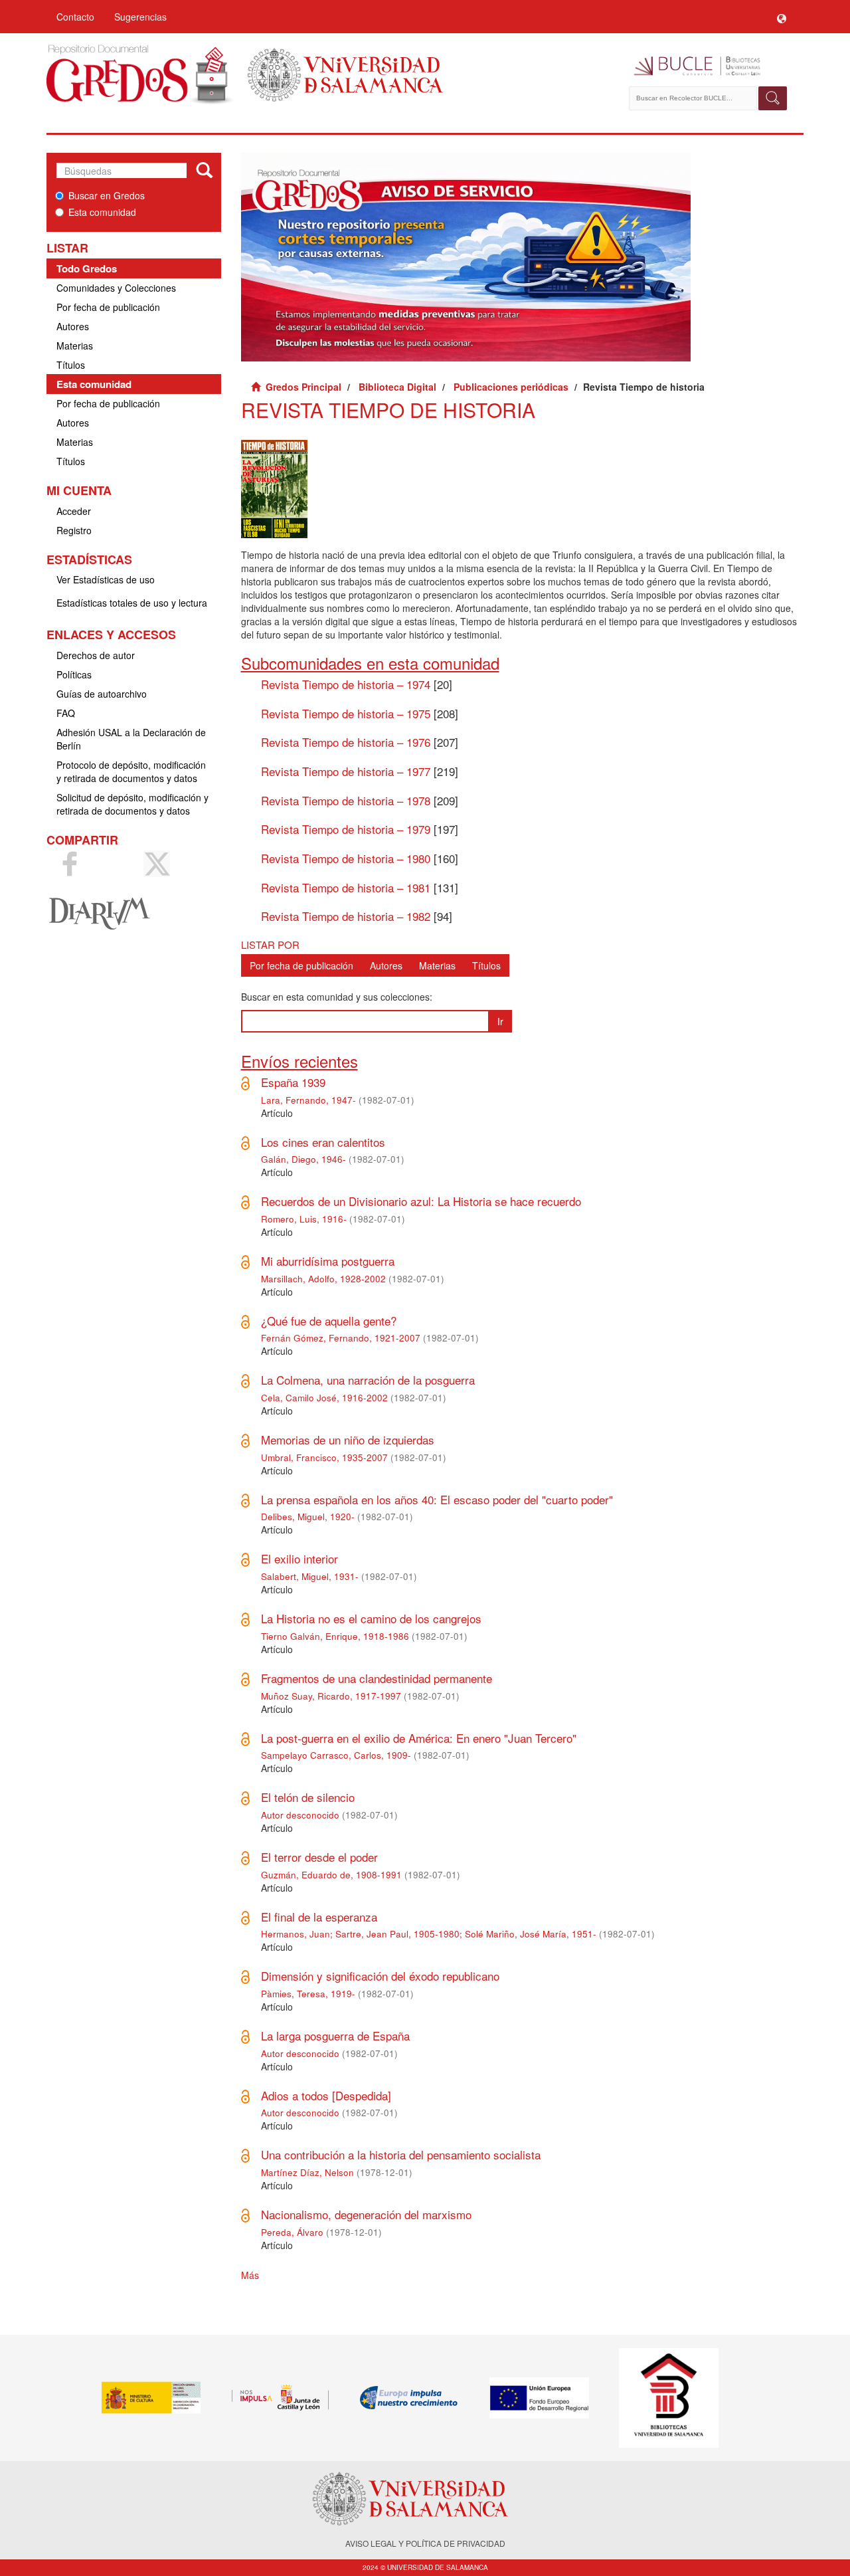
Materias (75, 346)
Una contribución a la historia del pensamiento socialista (401, 2154)
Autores (73, 326)
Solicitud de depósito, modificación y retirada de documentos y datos (132, 804)
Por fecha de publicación (108, 307)
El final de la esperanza (319, 1917)
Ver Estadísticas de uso (106, 579)
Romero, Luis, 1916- (304, 1219)
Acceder (74, 511)
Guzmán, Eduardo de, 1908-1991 (331, 1875)
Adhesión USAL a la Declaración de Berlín (131, 739)
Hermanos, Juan (296, 1934)
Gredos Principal (303, 387)
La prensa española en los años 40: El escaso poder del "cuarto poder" (437, 1499)
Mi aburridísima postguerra (328, 1261)
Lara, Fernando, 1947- (308, 1100)
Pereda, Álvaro (292, 2232)
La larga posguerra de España (335, 2035)
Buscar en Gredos (107, 195)
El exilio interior (299, 1558)
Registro (74, 530)
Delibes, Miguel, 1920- (308, 1517)
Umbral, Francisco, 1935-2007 (324, 1457)
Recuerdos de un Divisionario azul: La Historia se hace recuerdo (421, 1201)
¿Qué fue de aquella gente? (329, 1321)
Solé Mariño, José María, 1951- (531, 1934)
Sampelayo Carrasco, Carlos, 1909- (336, 1755)
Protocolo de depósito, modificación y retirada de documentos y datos (131, 771)
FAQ (66, 713)
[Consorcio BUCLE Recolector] (709, 66)
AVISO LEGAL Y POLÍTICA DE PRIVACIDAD (425, 2543)
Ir (500, 1021)
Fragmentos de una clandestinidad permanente (377, 1678)
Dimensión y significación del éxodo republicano (380, 1976)
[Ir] (204, 171)
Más (250, 2275)
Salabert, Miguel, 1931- (310, 1576)
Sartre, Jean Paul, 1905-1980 (397, 1934)
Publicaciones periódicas (511, 387)
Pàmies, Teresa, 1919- (308, 1994)
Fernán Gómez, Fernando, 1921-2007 (341, 1338)
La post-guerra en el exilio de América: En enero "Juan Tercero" (419, 1738)
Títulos (71, 365)
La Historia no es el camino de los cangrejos (371, 1618)
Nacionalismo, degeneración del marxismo (366, 2214)
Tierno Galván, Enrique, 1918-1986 (335, 1636)
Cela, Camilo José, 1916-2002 (324, 1398)
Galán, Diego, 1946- (303, 1159)
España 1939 (293, 1082)
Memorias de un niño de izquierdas (348, 1439)
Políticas (74, 674)
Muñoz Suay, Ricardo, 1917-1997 (331, 1696)
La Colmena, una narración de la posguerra (368, 1380)
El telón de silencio (308, 1797)
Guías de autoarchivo (102, 694)
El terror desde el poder (319, 1857)
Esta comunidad (102, 212)
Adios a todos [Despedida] (326, 2095)
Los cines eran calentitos (323, 1142)
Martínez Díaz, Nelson (307, 2172)
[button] (782, 17)
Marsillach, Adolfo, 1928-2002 (323, 1279)
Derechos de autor (96, 655)
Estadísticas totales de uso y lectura (132, 603)
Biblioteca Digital (397, 387)
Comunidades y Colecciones (116, 288)
